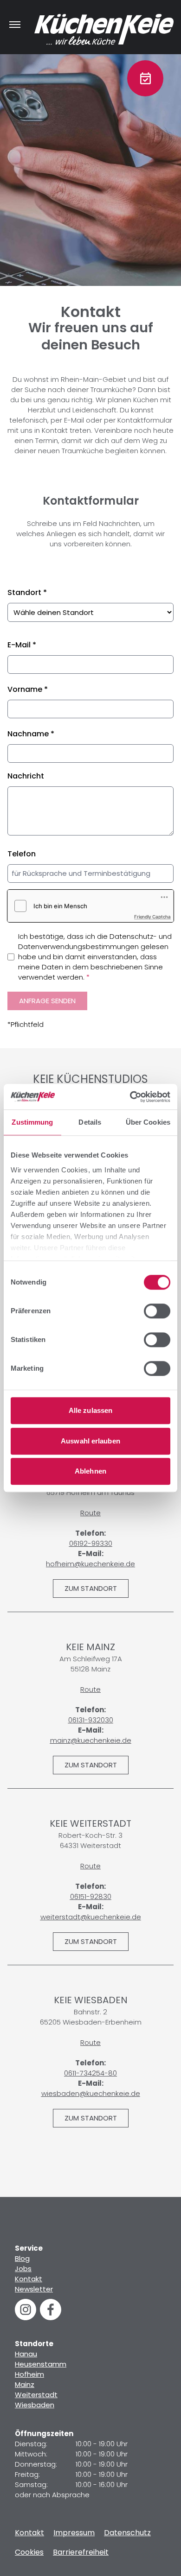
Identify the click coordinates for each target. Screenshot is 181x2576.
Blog (22, 2258)
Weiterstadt (36, 2395)
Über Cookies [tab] (148, 1122)
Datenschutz (127, 2533)
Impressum (74, 2533)
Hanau (26, 2354)
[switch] (157, 1311)
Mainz (25, 2384)
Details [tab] (90, 1122)
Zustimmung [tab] (32, 1122)
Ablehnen (90, 1471)
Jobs (23, 2269)
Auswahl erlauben (90, 1441)
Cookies (29, 2552)
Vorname (28, 689)
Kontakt (29, 2279)
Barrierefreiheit (81, 2552)
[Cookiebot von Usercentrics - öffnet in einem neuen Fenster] (130, 1097)
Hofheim (29, 2374)
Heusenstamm (41, 2364)
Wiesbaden (35, 2405)
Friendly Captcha (152, 917)
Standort (27, 592)
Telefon (22, 854)
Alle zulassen (90, 1410)
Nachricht (26, 776)
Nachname (31, 734)
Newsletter (34, 2289)
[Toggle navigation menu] (15, 25)
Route (90, 1513)
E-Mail (22, 645)
